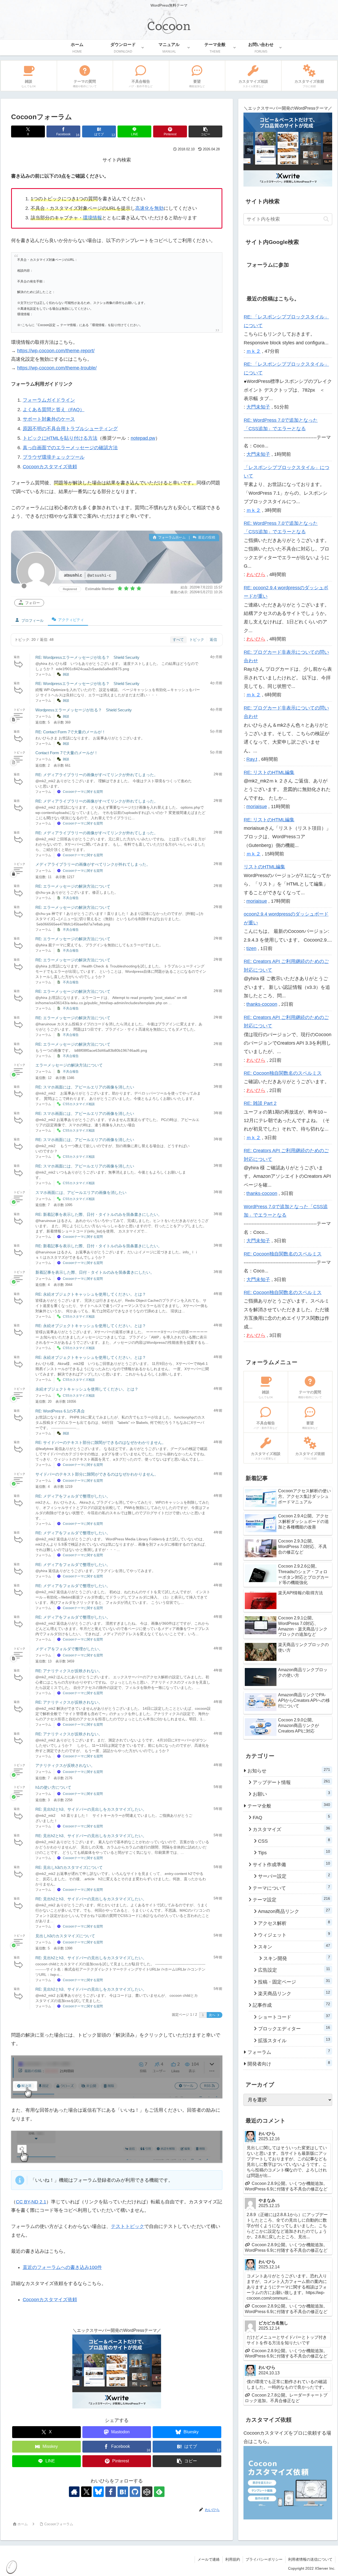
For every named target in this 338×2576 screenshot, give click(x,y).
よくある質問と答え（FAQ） (54, 410)
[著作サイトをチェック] (74, 2492)
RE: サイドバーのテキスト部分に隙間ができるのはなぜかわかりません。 (101, 1442)
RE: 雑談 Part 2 (260, 1103)
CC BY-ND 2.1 (31, 2202)
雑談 (66, 674)
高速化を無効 (149, 208)
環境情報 (92, 218)
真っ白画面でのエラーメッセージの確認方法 (70, 448)
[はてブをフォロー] (123, 2492)
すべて (178, 640)
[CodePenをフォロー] (147, 2492)
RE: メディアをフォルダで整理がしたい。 (73, 1496)
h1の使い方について (53, 1787)
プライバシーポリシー (264, 2559)
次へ (212, 2015)
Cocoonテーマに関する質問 (83, 792)
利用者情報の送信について (310, 2559)
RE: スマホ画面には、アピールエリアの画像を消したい (85, 1087)
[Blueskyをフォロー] (98, 2492)
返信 (213, 640)
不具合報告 (71, 898)
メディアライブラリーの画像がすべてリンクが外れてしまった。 (93, 864)
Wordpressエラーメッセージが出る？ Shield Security (84, 710)
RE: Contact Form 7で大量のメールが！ (71, 732)
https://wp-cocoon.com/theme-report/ (56, 351)
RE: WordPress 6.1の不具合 (60, 1411)
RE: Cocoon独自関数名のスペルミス (283, 1073)
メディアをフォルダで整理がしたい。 (69, 1649)
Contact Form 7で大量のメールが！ (67, 753)
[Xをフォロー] (86, 2492)
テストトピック (128, 2226)
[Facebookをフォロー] (111, 2492)
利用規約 (233, 2559)
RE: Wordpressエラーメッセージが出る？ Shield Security (87, 657)
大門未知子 (258, 407)
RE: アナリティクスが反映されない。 (69, 1671)
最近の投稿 (206, 537)
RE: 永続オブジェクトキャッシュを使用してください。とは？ (91, 1294)
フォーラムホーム (171, 537)
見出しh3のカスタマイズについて (65, 1936)
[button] (205, 131)
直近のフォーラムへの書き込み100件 (62, 2267)
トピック (197, 640)
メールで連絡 (209, 2559)
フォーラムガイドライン (49, 400)
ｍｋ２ (253, 351)
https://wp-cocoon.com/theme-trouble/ (57, 368)
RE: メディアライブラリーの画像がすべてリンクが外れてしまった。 (97, 775)
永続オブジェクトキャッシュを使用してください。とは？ (87, 1389)
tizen (251, 948)
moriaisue (257, 807)
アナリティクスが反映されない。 (65, 1765)
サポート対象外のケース (49, 419)
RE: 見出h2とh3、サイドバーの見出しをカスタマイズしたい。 (91, 1809)
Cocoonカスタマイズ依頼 (50, 467)
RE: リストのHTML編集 (269, 772)
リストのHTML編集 (264, 867)
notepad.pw (143, 438)
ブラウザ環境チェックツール (54, 457)
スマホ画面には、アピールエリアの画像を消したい (81, 1192)
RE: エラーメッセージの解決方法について (73, 886)
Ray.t (252, 759)
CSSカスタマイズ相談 (79, 1104)
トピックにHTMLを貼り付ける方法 (60, 438)
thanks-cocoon (262, 1004)
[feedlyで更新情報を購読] (159, 2492)
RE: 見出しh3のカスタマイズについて (69, 1867)
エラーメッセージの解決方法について (69, 1065)
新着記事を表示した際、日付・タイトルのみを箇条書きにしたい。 (95, 1272)
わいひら (256, 574)
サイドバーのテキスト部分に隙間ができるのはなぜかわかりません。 (97, 1474)
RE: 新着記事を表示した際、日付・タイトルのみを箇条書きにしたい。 (99, 1214)
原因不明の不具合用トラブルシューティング (70, 429)
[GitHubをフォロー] (135, 2492)
